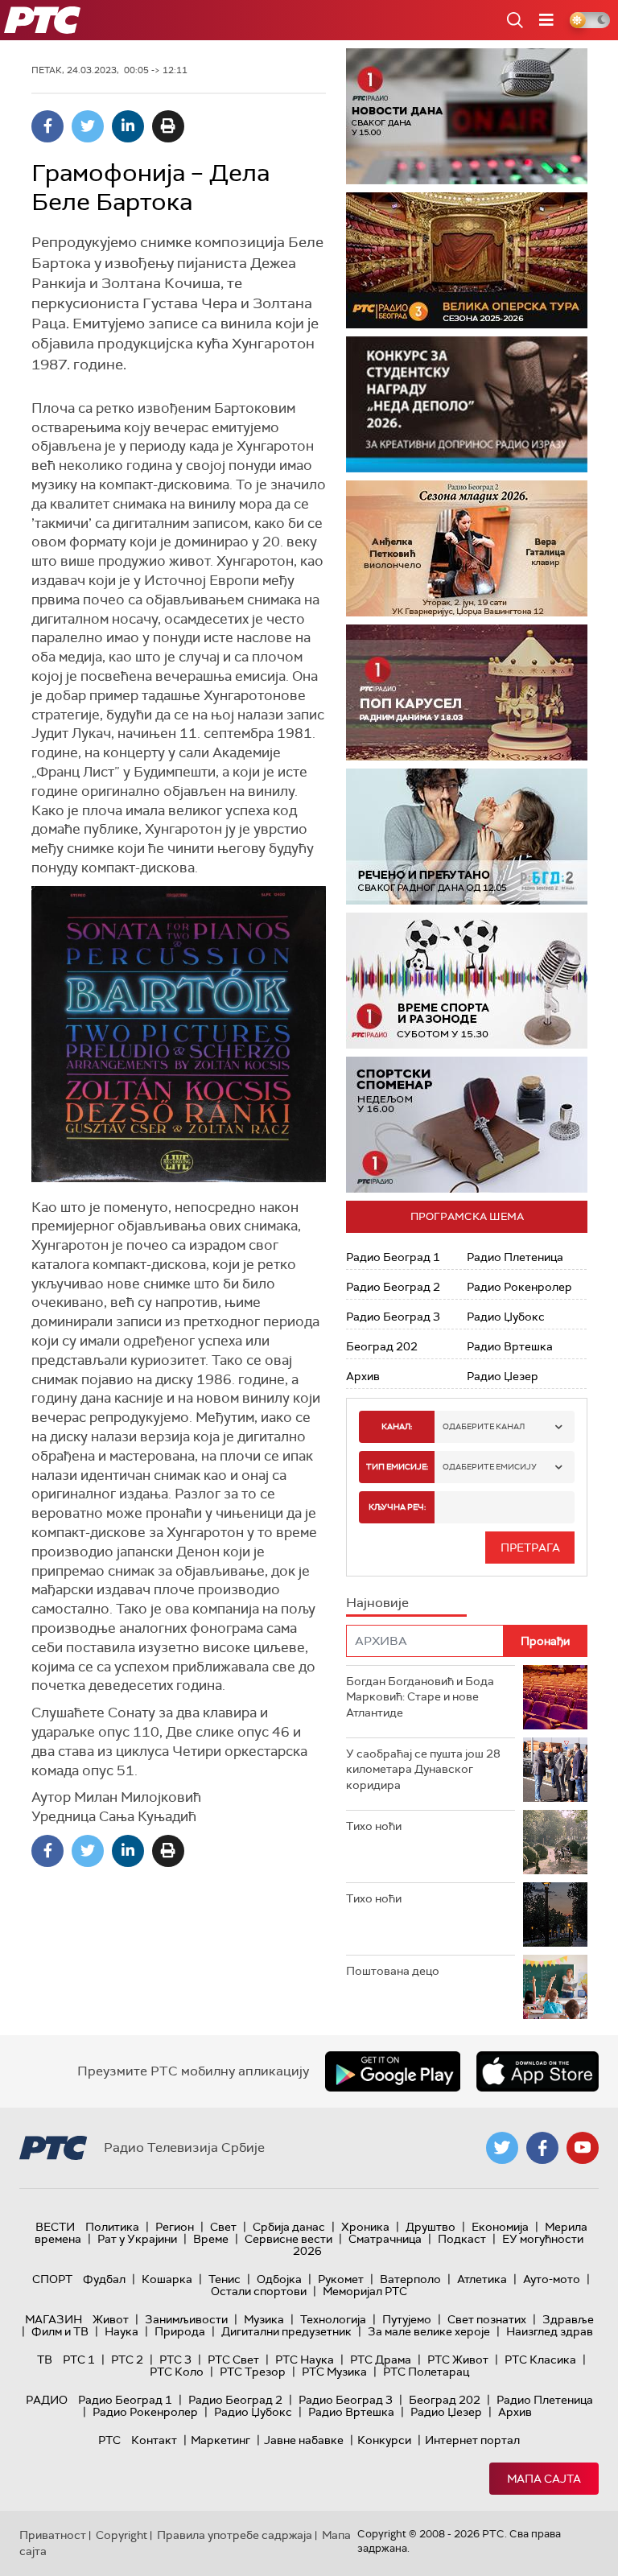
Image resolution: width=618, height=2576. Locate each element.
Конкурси (384, 2440)
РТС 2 (127, 2360)
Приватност (53, 2535)
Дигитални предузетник (286, 2331)
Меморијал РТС (365, 2291)
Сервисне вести (288, 2239)
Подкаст (462, 2239)
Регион (175, 2227)
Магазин (54, 2319)
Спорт (52, 2279)
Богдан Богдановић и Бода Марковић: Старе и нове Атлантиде (420, 1697)
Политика (112, 2227)
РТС (109, 2440)
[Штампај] (168, 126)
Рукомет (341, 2279)
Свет (223, 2227)
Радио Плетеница (515, 1257)
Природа (180, 2331)
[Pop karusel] (467, 692)
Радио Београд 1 (393, 1257)
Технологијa (333, 2319)
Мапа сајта (544, 2479)
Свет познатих (487, 2319)
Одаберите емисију (490, 1467)
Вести (55, 2227)
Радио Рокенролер (519, 1287)
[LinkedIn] (128, 126)
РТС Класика (540, 2360)
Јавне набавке (304, 2440)
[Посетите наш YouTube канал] (583, 2148)
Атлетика (482, 2279)
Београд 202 (382, 1346)
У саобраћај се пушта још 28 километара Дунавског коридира (423, 1769)
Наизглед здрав (550, 2331)
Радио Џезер (503, 1376)
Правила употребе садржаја (235, 2535)
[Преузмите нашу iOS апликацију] (538, 2071)
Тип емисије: (397, 1467)
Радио (47, 2400)
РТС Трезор (253, 2372)
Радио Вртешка (510, 1346)
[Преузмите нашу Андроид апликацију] (393, 2071)
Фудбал (104, 2279)
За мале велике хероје (429, 2331)
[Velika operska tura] (467, 260)
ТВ (45, 2360)
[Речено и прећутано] (467, 837)
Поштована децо (393, 1971)
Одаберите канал (484, 1426)
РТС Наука (305, 2360)
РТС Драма (381, 2360)
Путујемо (407, 2319)
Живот (111, 2319)
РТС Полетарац (426, 2372)
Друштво (431, 2227)
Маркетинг (220, 2440)
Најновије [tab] (377, 1603)
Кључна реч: (397, 1507)
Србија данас (289, 2227)
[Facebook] (47, 126)
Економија (500, 2227)
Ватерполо (410, 2279)
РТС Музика (334, 2372)
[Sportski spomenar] (467, 1125)
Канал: (397, 1426)
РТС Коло (177, 2372)
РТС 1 (79, 2360)
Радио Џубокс (506, 1317)
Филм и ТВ (60, 2331)
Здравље (568, 2319)
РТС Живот (458, 2360)
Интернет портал (472, 2440)
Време (211, 2239)
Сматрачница (385, 2239)
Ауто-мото (552, 2279)
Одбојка (279, 2279)
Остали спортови (259, 2291)
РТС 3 (175, 2360)
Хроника (365, 2227)
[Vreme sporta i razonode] (467, 981)
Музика (264, 2319)
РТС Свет (233, 2360)
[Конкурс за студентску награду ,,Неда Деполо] (467, 404)
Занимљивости (186, 2319)
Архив (363, 1376)
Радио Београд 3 (393, 1317)
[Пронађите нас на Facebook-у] (542, 2148)
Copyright (122, 2535)
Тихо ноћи (374, 1826)
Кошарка (167, 2279)
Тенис (225, 2279)
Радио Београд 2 (393, 1287)
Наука (122, 2331)
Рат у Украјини (137, 2239)
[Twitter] (88, 126)
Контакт (154, 2440)
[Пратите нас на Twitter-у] (502, 2148)
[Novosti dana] (467, 116)
